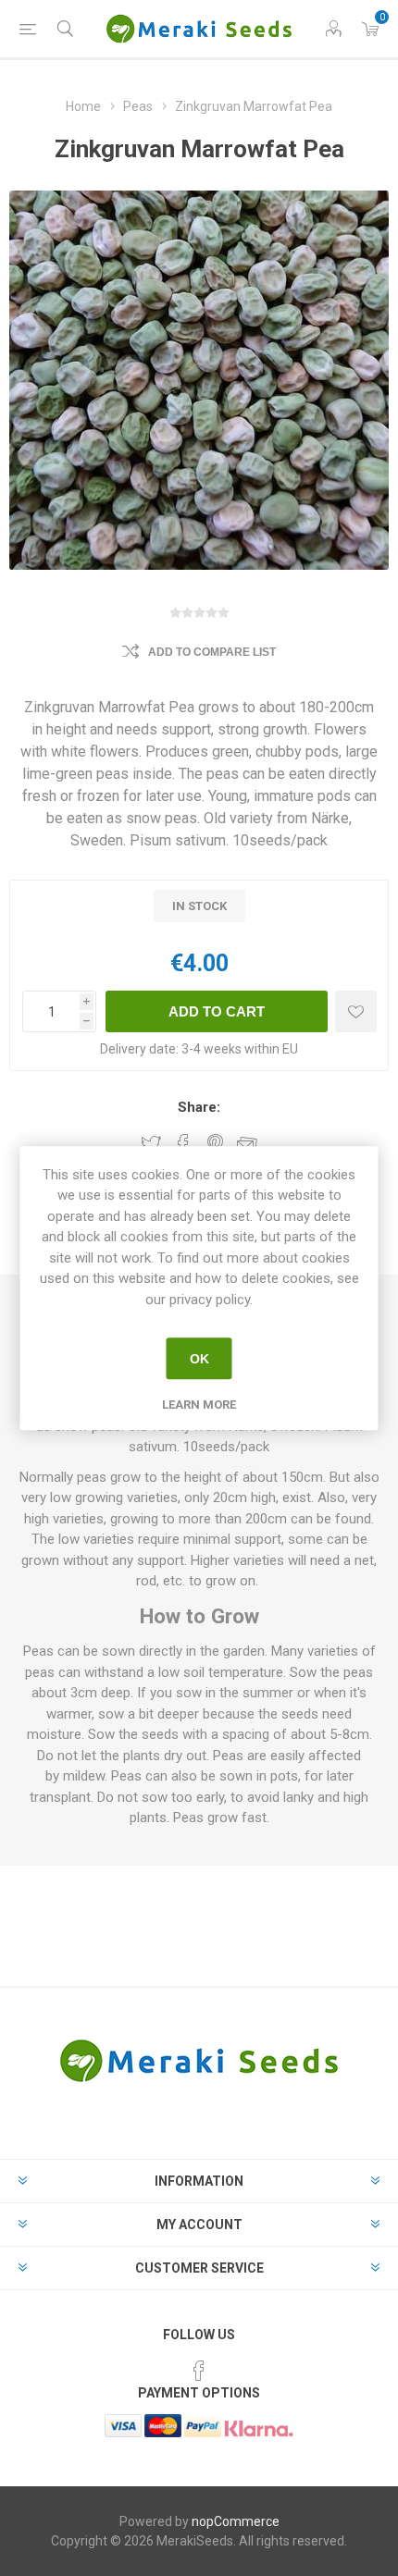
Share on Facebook (183, 1144)
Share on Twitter (151, 1144)
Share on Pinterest (215, 1144)
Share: (199, 1107)
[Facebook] (199, 2371)
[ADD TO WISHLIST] (356, 1011)
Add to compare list (212, 652)
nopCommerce (236, 2521)
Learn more (199, 1405)
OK (199, 1359)
